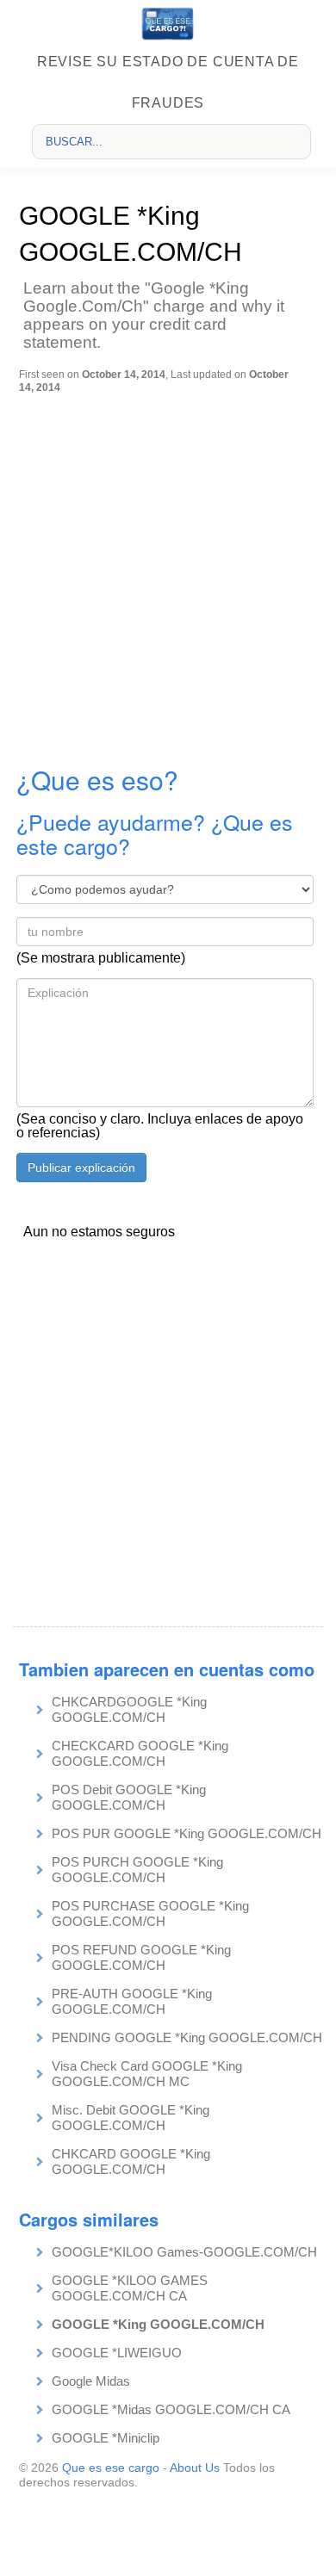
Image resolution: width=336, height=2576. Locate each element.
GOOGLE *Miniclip (106, 2438)
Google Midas (91, 2381)
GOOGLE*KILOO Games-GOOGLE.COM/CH (184, 2252)
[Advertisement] (168, 570)
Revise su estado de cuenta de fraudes (168, 82)
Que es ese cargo (111, 2468)
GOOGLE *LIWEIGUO (117, 2353)
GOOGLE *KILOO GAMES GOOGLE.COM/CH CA (130, 2288)
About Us (195, 2468)
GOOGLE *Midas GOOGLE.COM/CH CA (171, 2409)
